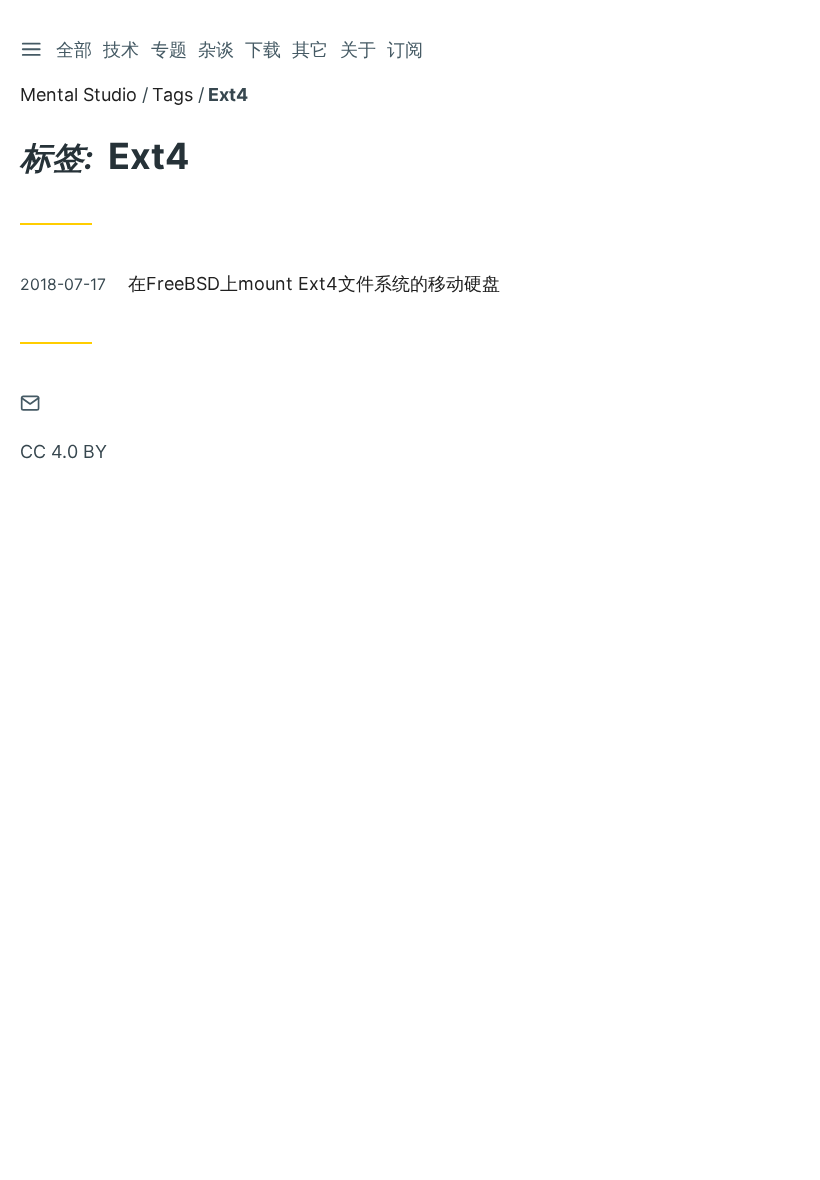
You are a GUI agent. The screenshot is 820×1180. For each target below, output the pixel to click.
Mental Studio (78, 94)
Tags (172, 94)
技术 (121, 49)
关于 (358, 49)
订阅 (405, 49)
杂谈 (216, 49)
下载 (263, 49)
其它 (310, 49)
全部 (74, 49)
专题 (169, 49)
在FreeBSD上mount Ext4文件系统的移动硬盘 (314, 283)
